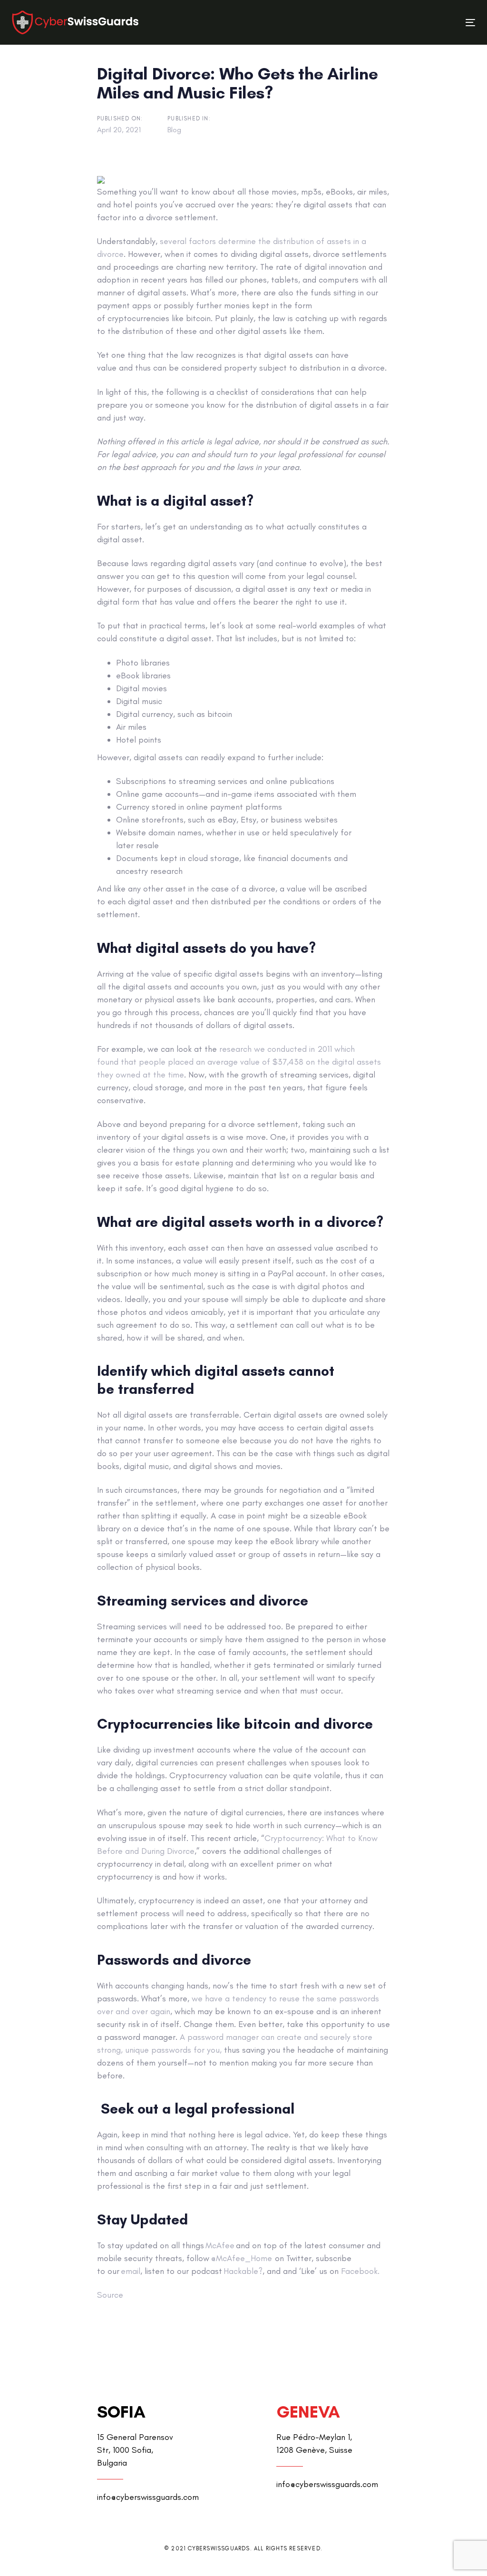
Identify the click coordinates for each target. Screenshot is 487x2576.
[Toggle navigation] (398, 23)
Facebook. (360, 2271)
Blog (174, 130)
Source (110, 2295)
